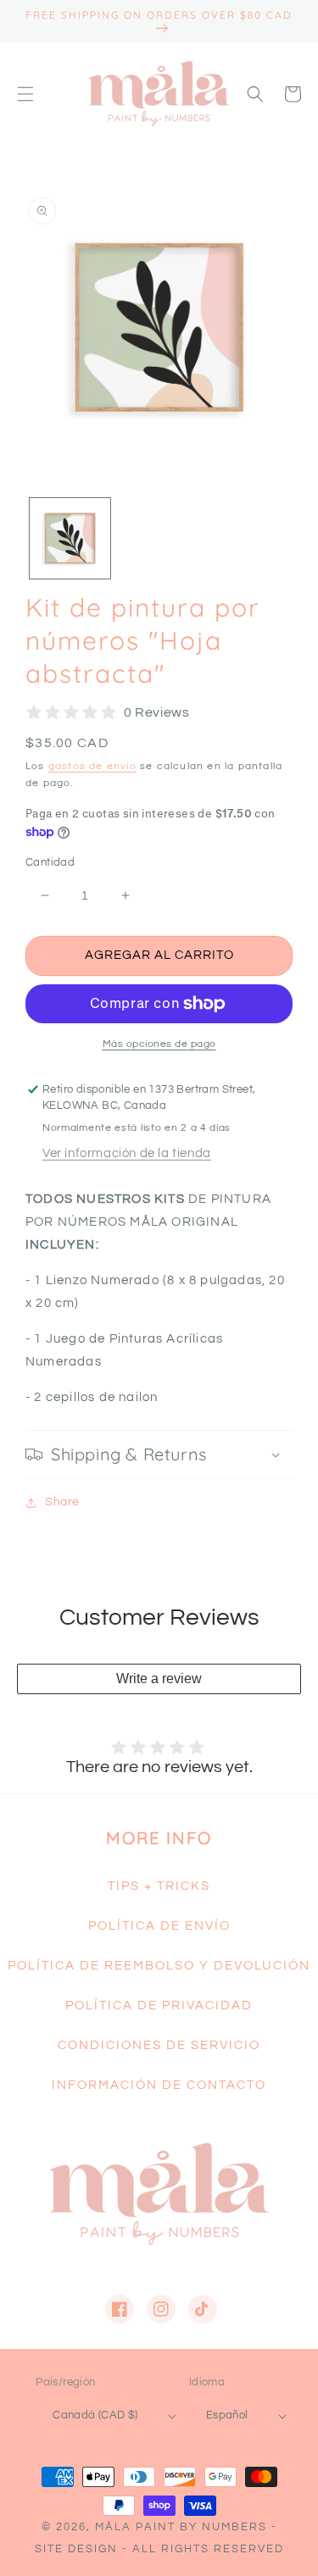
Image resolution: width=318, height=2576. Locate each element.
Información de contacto (159, 2085)
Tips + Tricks (159, 1886)
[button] (25, 94)
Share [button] (62, 1502)
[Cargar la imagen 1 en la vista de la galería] (70, 538)
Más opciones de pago (159, 1044)
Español (227, 2415)
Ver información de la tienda (127, 1153)
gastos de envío (92, 766)
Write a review (159, 1679)
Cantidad (50, 862)
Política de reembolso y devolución (159, 1966)
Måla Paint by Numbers (181, 2527)
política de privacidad (159, 2005)
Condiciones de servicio (159, 2045)
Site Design (76, 2549)
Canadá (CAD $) (95, 2415)
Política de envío (159, 1926)
